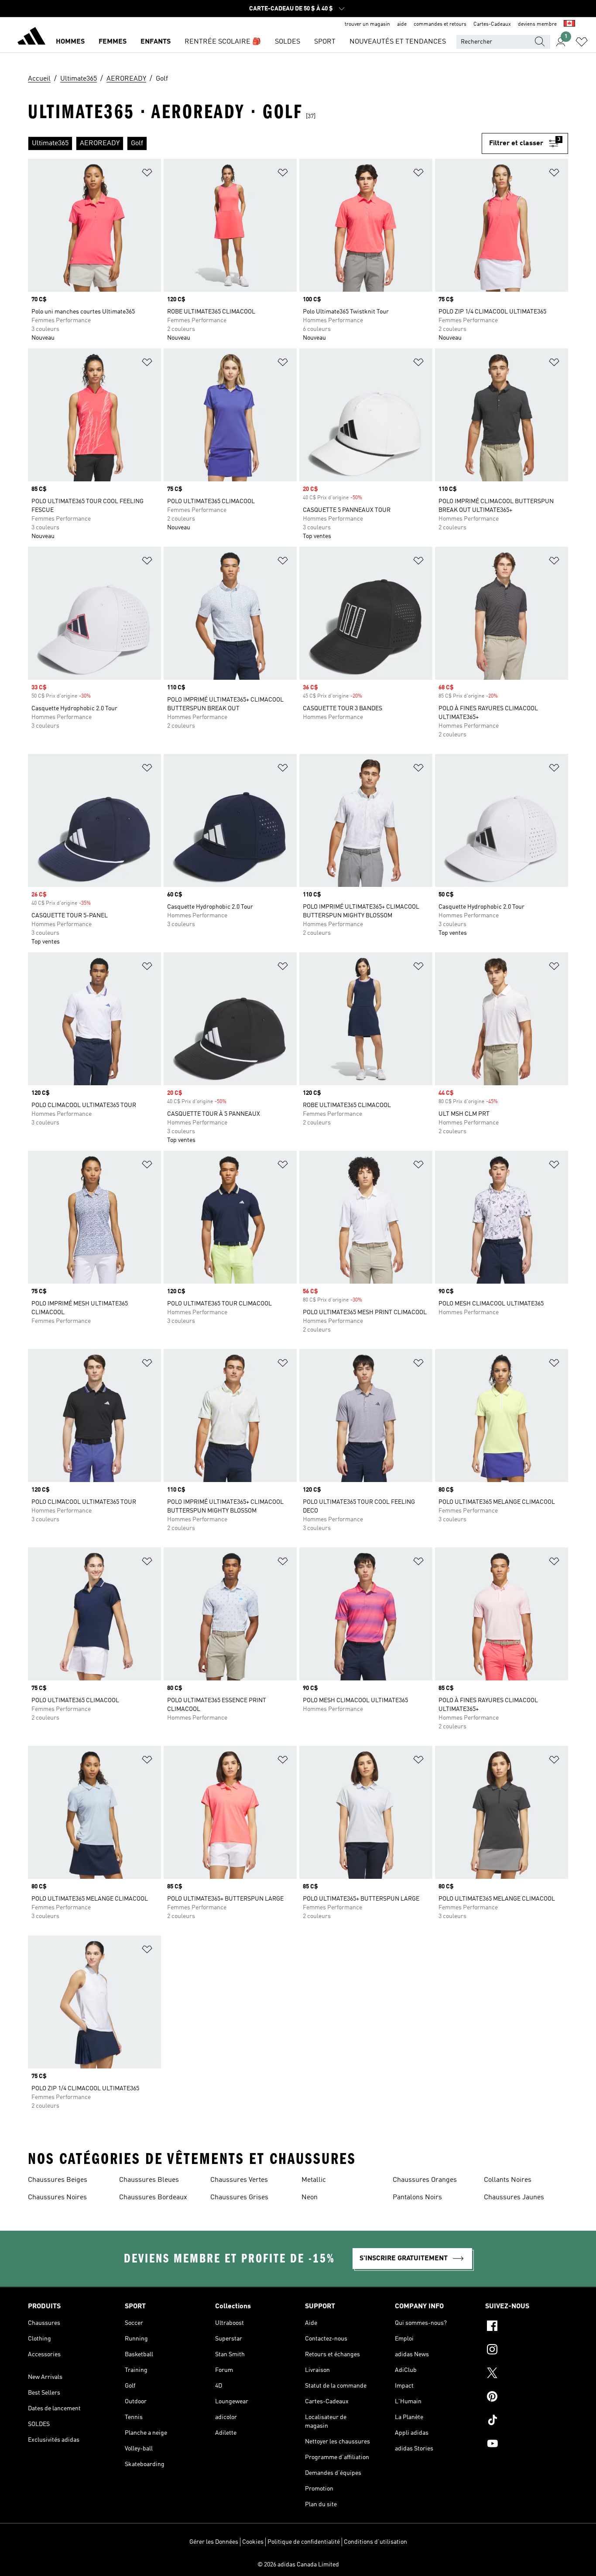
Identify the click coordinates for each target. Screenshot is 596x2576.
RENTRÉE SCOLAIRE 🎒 (223, 42)
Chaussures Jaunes (514, 2198)
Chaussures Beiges (58, 2180)
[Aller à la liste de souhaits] (582, 42)
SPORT (325, 42)
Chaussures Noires (57, 2198)
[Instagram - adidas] (527, 2351)
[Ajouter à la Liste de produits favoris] (147, 174)
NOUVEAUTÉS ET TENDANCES (398, 42)
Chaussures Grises (239, 2198)
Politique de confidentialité (304, 2542)
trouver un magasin (367, 24)
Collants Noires (508, 2180)
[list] (255, 143)
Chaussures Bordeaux (153, 2198)
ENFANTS (156, 42)
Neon (310, 2198)
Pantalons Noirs (417, 2198)
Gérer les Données (214, 2542)
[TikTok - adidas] (527, 2421)
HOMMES (70, 42)
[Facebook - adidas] (527, 2327)
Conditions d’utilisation (375, 2542)
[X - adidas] (527, 2374)
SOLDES (288, 42)
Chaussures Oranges (425, 2180)
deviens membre (537, 24)
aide (402, 24)
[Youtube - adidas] (527, 2445)
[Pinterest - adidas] (527, 2398)
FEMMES (113, 42)
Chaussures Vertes (239, 2180)
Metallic (314, 2180)
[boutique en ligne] (31, 37)
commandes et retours (440, 24)
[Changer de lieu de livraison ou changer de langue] (569, 24)
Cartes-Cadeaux (492, 24)
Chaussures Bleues (149, 2180)
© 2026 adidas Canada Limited (298, 2565)
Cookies (253, 2542)
